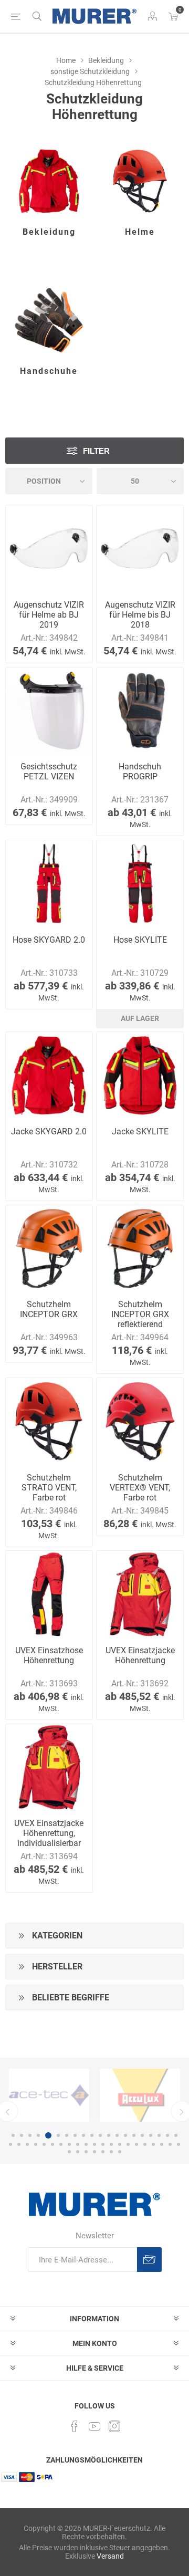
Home (66, 60)
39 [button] (162, 2144)
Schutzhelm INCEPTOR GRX (49, 1309)
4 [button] (38, 2135)
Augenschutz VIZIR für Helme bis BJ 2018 (140, 615)
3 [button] (30, 2135)
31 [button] (94, 2144)
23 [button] (27, 2144)
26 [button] (52, 2144)
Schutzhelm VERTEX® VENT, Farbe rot (140, 1488)
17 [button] (151, 2135)
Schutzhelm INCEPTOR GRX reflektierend (140, 1314)
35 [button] (128, 2144)
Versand (110, 2556)
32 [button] (103, 2144)
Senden (149, 2260)
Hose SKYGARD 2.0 (49, 940)
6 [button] (57, 2135)
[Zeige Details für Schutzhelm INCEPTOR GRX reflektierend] (140, 1249)
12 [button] (109, 2135)
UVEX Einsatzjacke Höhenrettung (140, 1655)
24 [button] (36, 2144)
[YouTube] (94, 2426)
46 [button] (103, 2152)
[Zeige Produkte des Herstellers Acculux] (49, 2095)
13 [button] (117, 2135)
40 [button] (170, 2144)
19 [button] (167, 2135)
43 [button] (78, 2152)
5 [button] (47, 2135)
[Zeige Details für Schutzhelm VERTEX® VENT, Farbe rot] (140, 1421)
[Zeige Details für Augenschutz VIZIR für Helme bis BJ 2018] (140, 549)
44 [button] (86, 2152)
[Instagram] (114, 2426)
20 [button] (176, 2135)
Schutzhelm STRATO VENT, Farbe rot (49, 1488)
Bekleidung (49, 232)
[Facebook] (75, 2426)
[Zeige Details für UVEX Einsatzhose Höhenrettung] (49, 1594)
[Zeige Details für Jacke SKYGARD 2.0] (49, 1075)
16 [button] (142, 2135)
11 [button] (100, 2135)
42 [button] (69, 2152)
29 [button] (78, 2144)
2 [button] (22, 2135)
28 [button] (69, 2144)
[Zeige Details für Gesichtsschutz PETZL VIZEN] (49, 711)
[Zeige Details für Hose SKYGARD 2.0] (49, 884)
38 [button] (153, 2144)
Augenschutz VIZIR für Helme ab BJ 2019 (49, 615)
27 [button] (61, 2144)
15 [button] (134, 2135)
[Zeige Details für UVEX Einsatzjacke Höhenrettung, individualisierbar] (49, 1767)
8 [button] (75, 2135)
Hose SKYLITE (140, 940)
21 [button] (10, 2144)
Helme (140, 232)
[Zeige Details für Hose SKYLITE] (140, 884)
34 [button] (120, 2144)
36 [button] (136, 2144)
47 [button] (111, 2152)
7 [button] (67, 2135)
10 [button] (92, 2135)
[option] (49, 2095)
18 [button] (159, 2135)
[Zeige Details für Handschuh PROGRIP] (140, 711)
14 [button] (125, 2135)
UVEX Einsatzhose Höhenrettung (49, 1655)
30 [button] (86, 2144)
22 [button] (19, 2144)
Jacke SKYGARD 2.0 (49, 1131)
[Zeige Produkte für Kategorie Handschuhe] (49, 320)
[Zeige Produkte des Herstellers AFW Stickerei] (140, 2095)
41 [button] (178, 2144)
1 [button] (13, 2135)
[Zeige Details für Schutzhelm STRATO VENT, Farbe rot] (49, 1421)
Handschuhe (49, 371)
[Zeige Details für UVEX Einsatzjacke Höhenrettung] (140, 1594)
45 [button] (94, 2152)
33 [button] (111, 2144)
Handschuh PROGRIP (140, 771)
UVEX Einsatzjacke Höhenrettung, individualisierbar (49, 1833)
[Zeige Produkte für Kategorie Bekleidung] (49, 181)
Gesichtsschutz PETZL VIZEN (49, 771)
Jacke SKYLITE (140, 1131)
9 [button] (83, 2135)
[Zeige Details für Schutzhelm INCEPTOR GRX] (49, 1249)
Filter (96, 451)
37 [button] (145, 2144)
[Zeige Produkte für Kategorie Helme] (140, 181)
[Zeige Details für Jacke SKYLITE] (140, 1075)
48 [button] (120, 2152)
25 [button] (44, 2144)
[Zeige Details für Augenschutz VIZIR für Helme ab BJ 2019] (49, 549)
